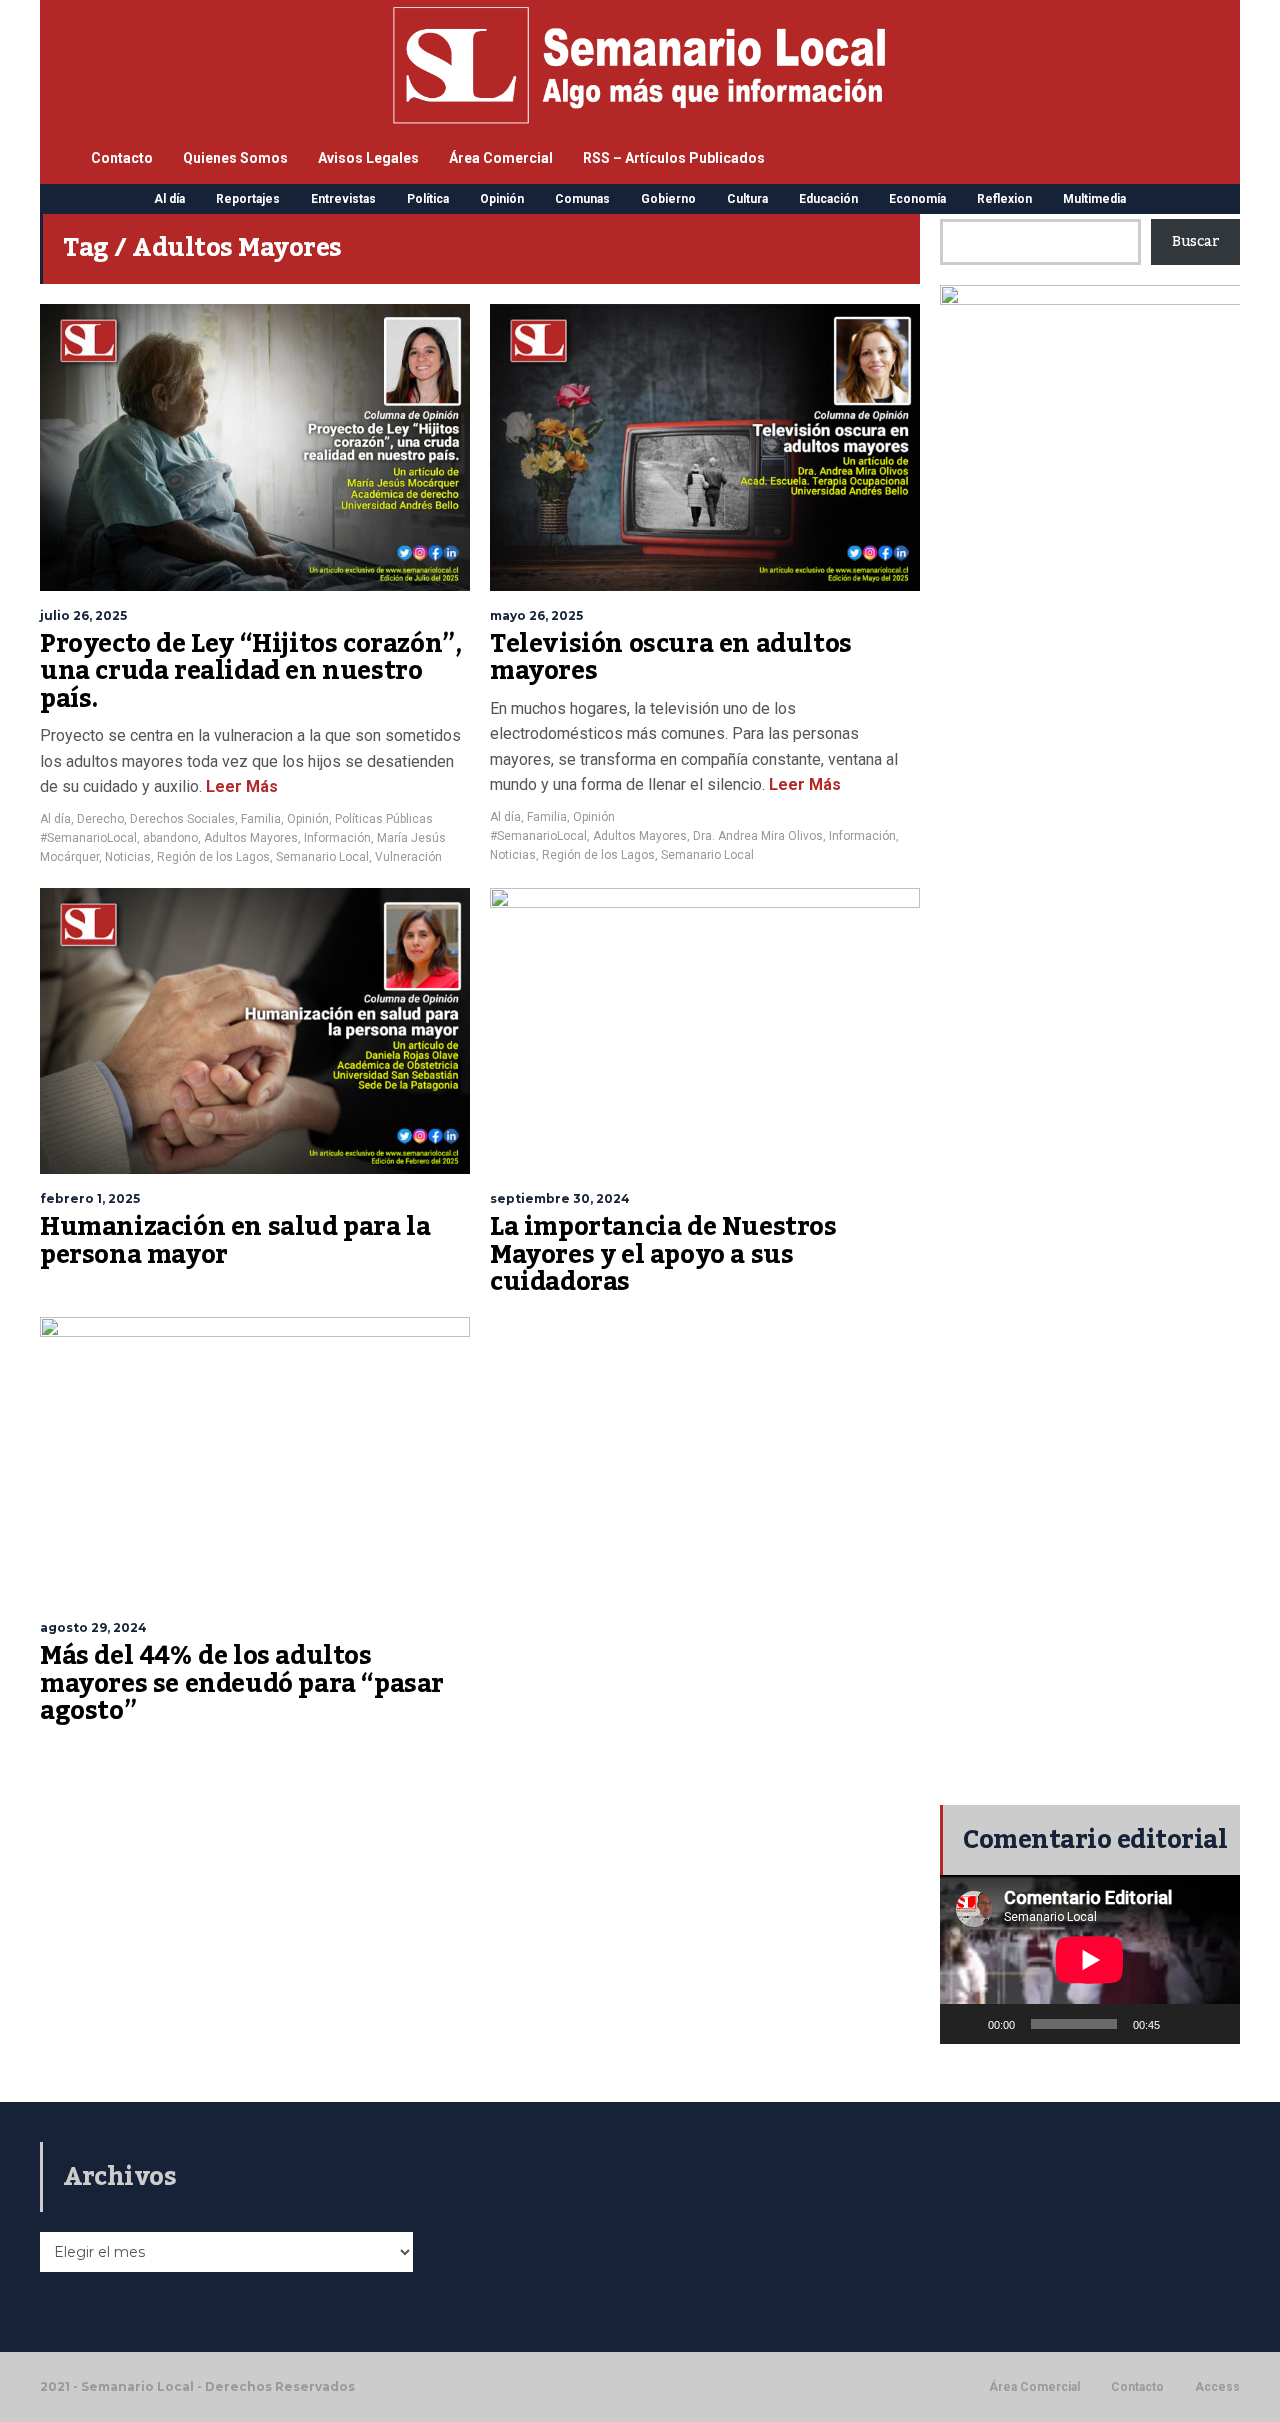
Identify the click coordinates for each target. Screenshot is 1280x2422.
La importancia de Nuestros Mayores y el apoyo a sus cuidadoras (663, 1254)
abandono (170, 838)
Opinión (502, 199)
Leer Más (240, 786)
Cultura (747, 199)
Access (1217, 2387)
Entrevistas (343, 199)
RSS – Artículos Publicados (674, 158)
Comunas (582, 199)
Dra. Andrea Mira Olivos (758, 836)
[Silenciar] (1182, 2024)
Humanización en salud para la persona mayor (235, 1241)
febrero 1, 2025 (90, 1198)
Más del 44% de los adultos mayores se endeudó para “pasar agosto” (242, 1683)
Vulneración (408, 857)
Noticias (128, 857)
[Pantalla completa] (1214, 2024)
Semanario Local (322, 857)
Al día (169, 199)
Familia (261, 819)
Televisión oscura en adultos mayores (671, 658)
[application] (1090, 1959)
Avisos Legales (368, 158)
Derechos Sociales (182, 819)
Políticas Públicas (384, 819)
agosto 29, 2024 (93, 1627)
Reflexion (1004, 199)
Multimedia (1094, 199)
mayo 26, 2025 (536, 615)
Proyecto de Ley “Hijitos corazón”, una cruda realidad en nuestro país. (250, 671)
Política (428, 199)
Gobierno (668, 199)
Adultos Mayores (251, 838)
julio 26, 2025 (83, 615)
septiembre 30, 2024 (560, 1198)
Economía (917, 199)
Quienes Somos (235, 158)
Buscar (1195, 242)
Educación (828, 199)
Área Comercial (501, 158)
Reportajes (248, 199)
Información (337, 838)
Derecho (100, 819)
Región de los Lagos (213, 857)
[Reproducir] (966, 2024)
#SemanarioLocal (88, 838)
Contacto (122, 158)
